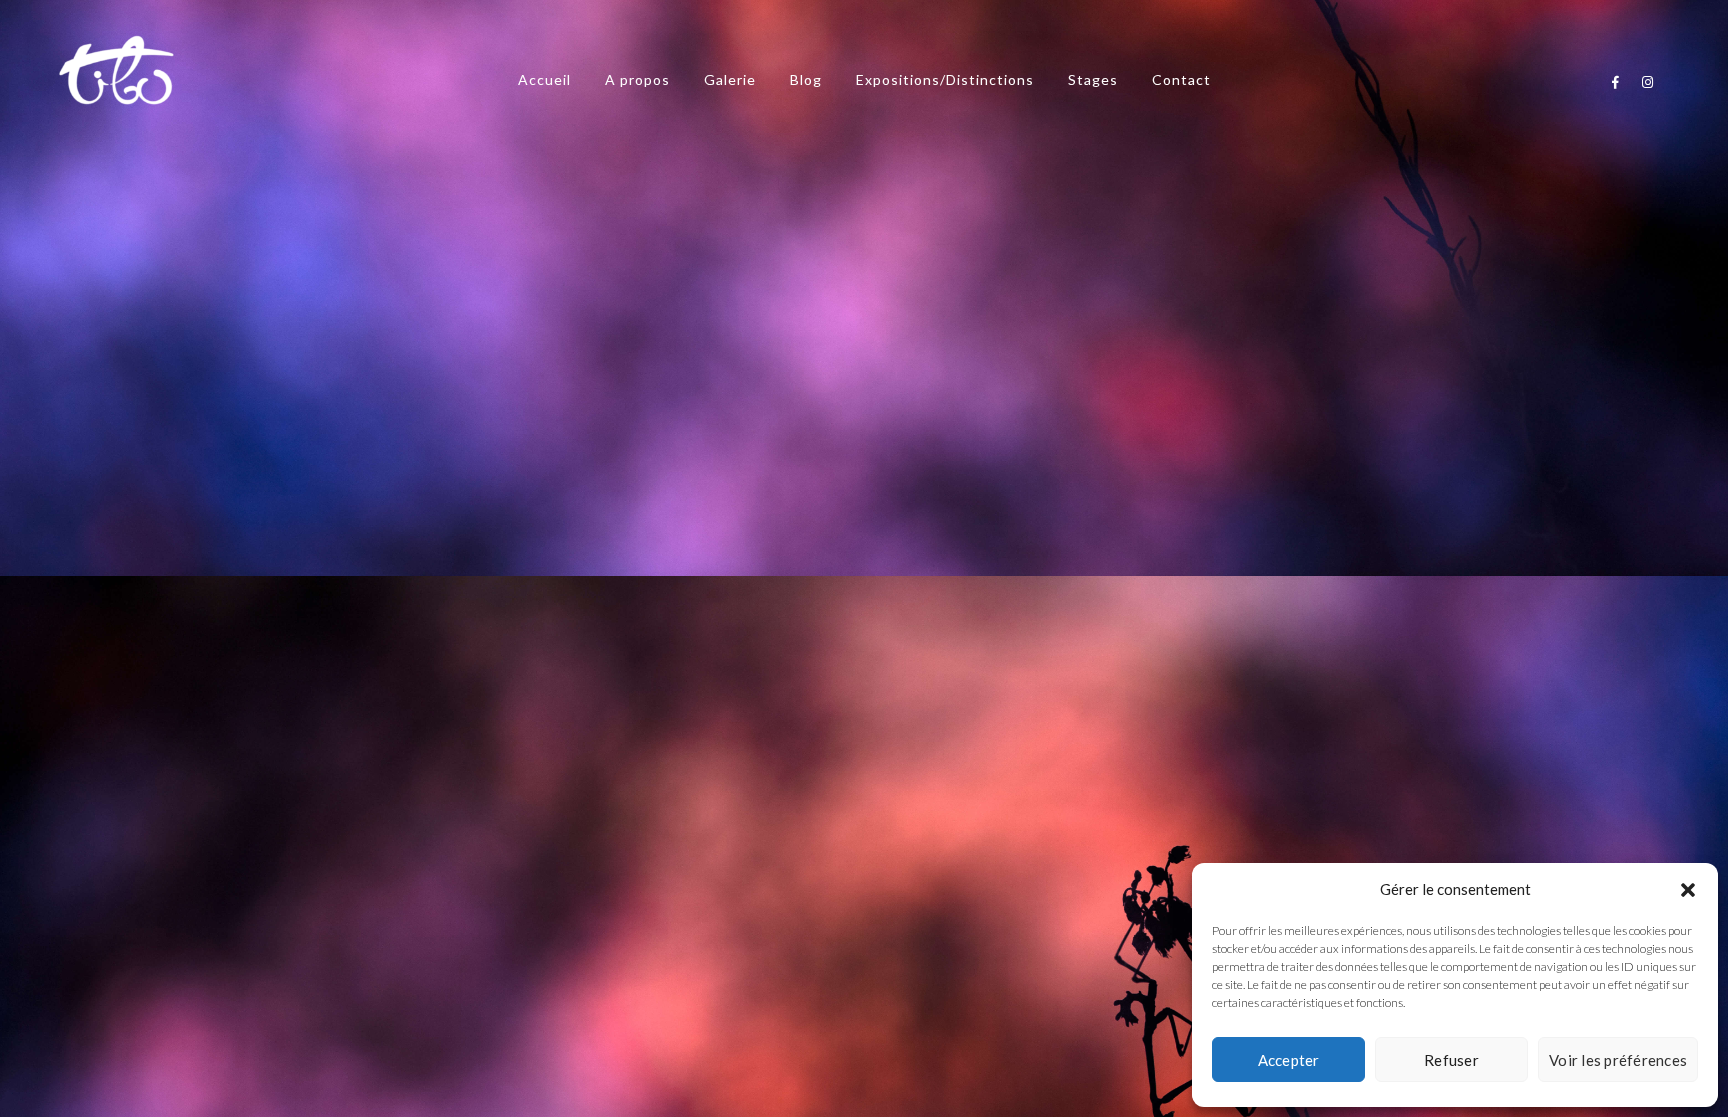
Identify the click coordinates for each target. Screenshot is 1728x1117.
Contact (1181, 79)
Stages (1093, 79)
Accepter (1289, 1060)
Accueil (544, 79)
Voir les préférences (1618, 1060)
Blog (806, 79)
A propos (637, 79)
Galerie (730, 79)
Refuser (1451, 1060)
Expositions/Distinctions (945, 79)
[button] (1688, 890)
